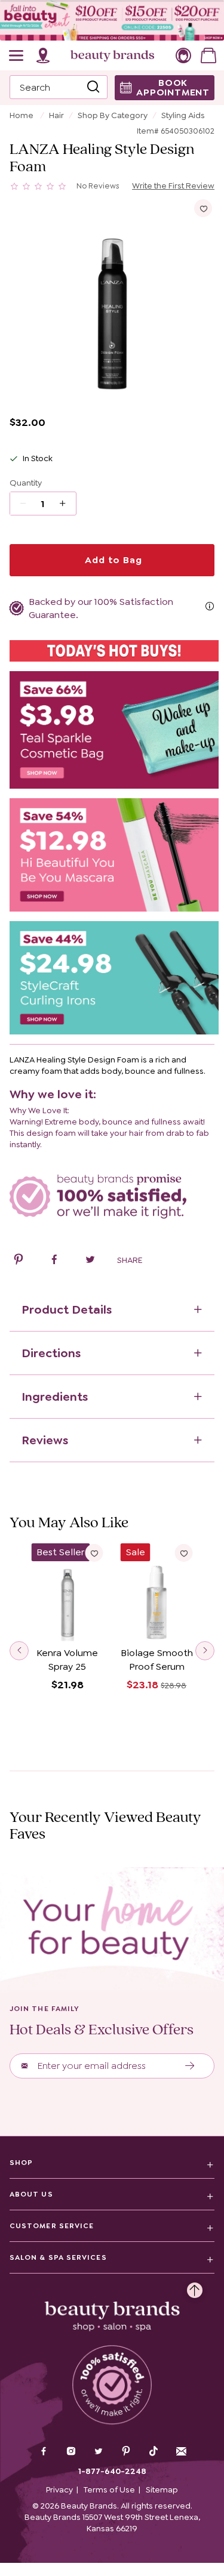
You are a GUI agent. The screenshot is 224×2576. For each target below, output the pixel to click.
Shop (21, 2163)
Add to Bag (112, 560)
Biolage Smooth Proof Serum (157, 1660)
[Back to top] (195, 2287)
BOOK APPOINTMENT (173, 87)
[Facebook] (44, 2453)
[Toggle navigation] (17, 55)
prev (19, 1651)
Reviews (45, 1440)
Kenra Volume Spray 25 (67, 1660)
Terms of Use (109, 2489)
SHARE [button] (130, 1260)
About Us (31, 2194)
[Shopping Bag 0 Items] (208, 55)
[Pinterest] (126, 2453)
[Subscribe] (190, 2066)
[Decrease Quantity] (67, 504)
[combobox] (59, 87)
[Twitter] (99, 2453)
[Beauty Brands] (112, 55)
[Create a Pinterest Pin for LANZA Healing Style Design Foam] (19, 1261)
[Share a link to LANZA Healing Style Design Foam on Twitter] (90, 1261)
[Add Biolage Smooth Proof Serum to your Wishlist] (183, 1553)
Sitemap (162, 2489)
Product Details (67, 1309)
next (205, 1651)
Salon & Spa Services (58, 2257)
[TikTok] (154, 2451)
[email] (181, 2451)
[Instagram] (71, 2453)
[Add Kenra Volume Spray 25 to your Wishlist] (94, 1553)
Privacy (59, 2489)
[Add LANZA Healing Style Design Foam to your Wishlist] (203, 208)
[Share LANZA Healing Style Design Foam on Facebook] (54, 1261)
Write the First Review (173, 186)
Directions (51, 1353)
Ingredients (55, 1397)
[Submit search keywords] (93, 88)
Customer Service (52, 2226)
